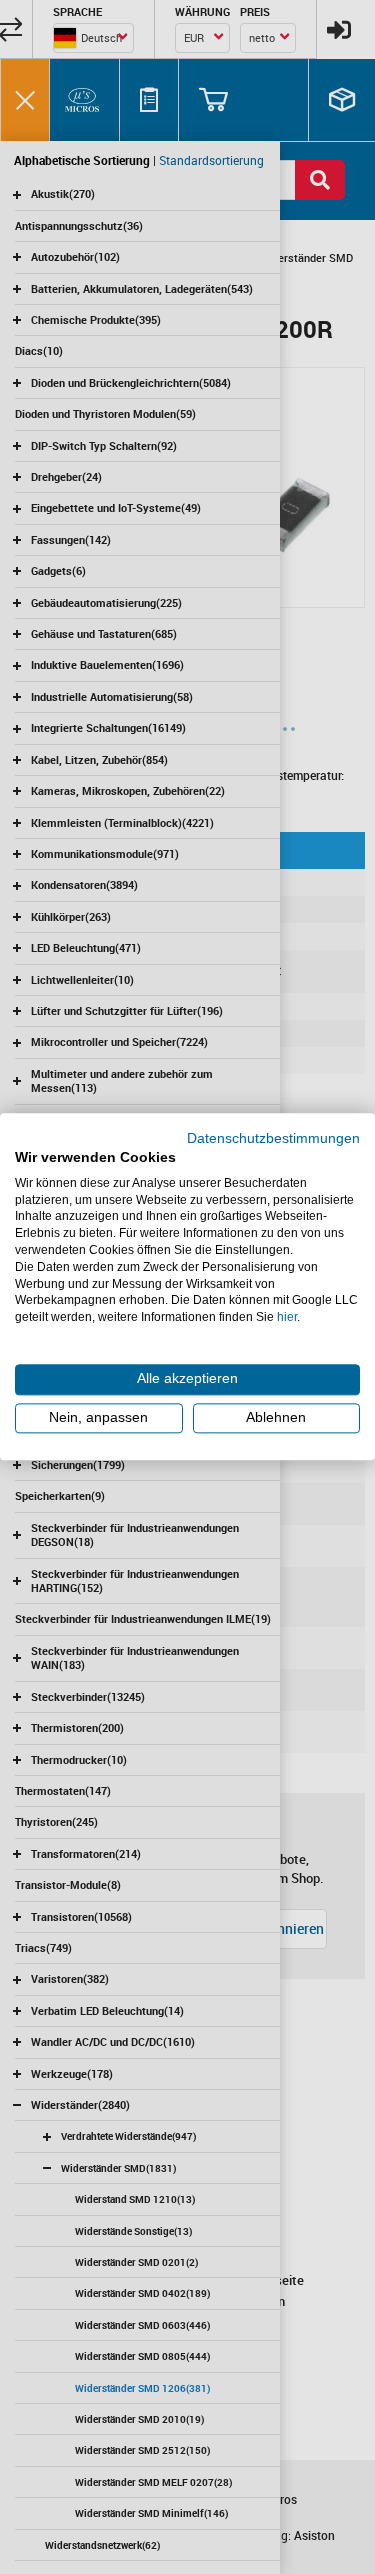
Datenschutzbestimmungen (273, 1138)
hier (287, 1317)
